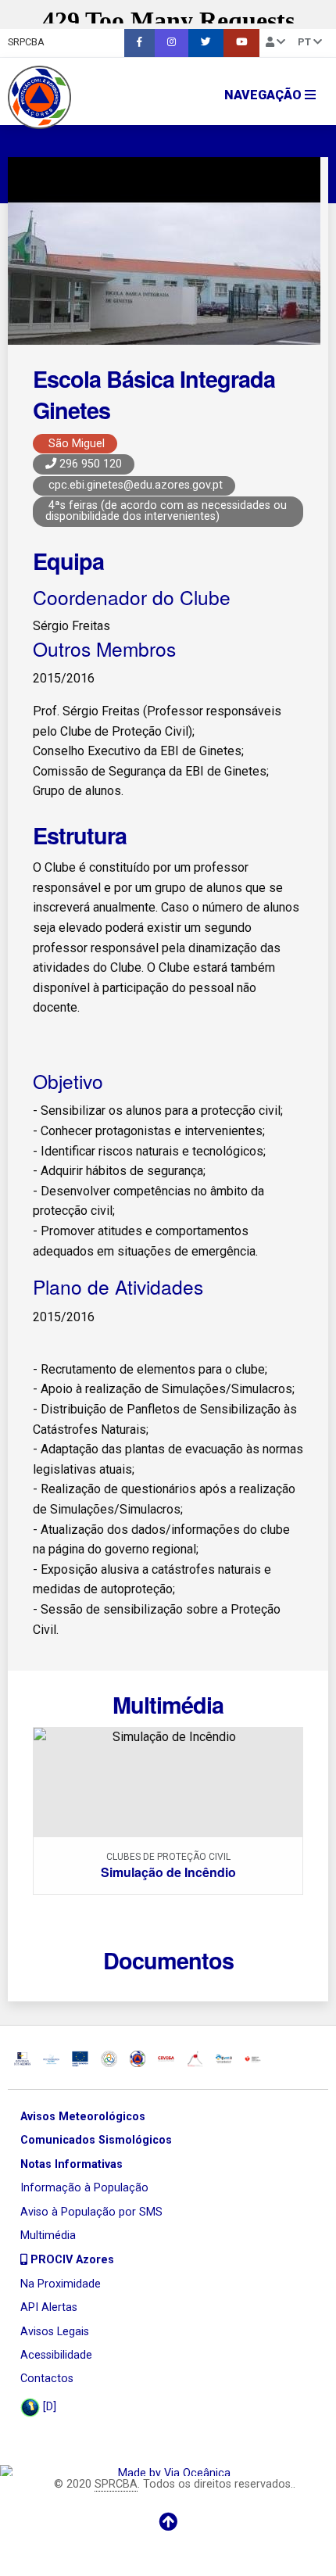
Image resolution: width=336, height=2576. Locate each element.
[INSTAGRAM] (172, 43)
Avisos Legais (55, 2332)
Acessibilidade (56, 2355)
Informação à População (84, 2188)
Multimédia (48, 2236)
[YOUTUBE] (241, 43)
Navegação (265, 95)
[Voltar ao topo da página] (168, 2522)
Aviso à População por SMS (91, 2212)
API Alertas (49, 2307)
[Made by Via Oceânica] (168, 2471)
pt (306, 42)
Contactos (47, 2379)
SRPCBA (26, 42)
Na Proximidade (61, 2284)
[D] (48, 2407)
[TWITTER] (206, 43)
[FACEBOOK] (139, 43)
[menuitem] (139, 43)
